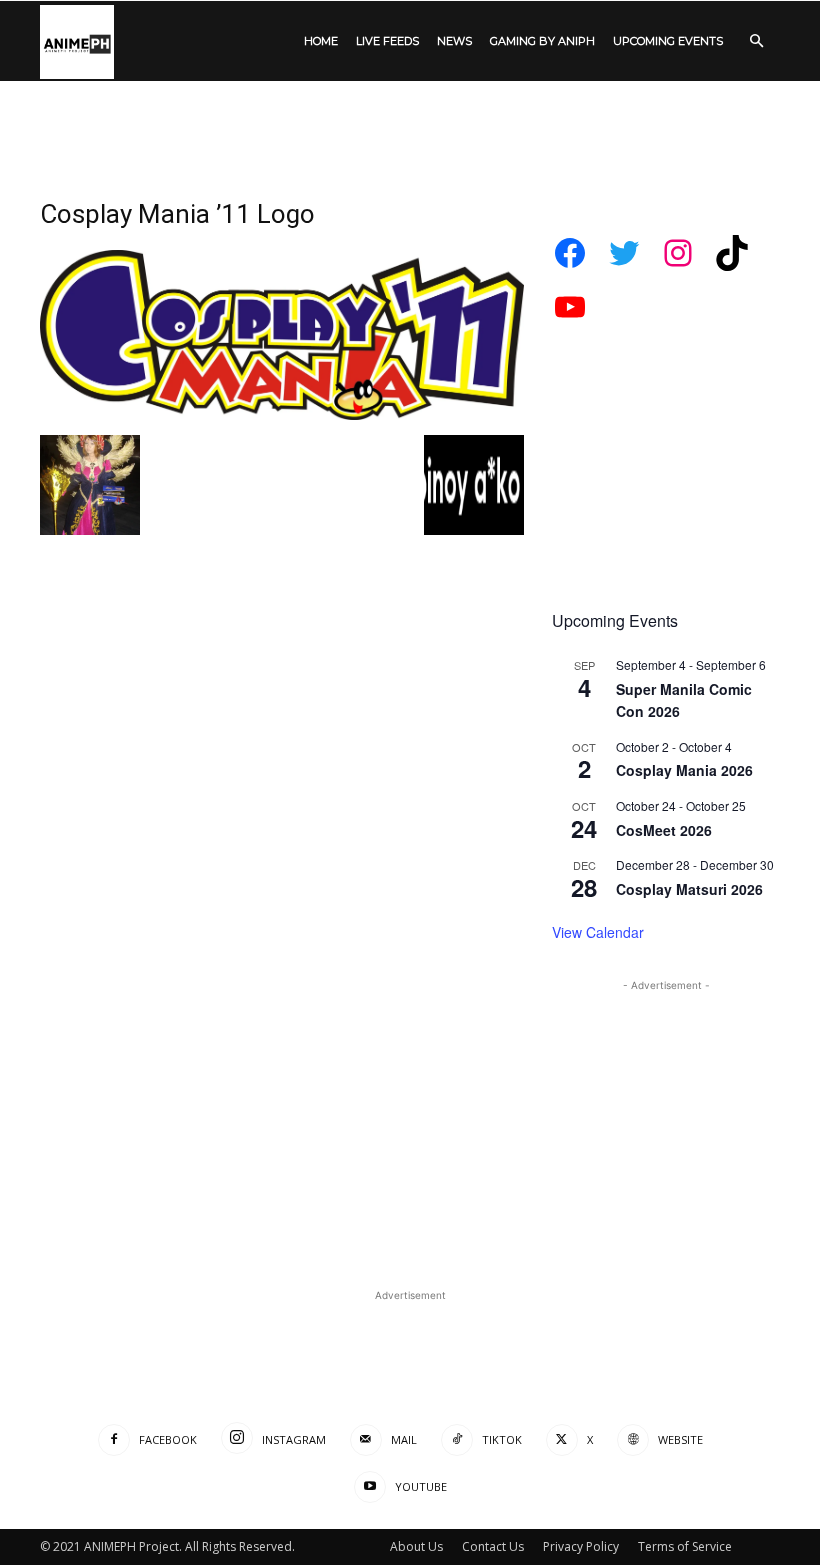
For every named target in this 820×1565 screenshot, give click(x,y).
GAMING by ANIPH (542, 41)
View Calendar (598, 932)
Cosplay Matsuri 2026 (689, 889)
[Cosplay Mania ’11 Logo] (282, 414)
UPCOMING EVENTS (668, 41)
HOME (321, 41)
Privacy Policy (581, 1546)
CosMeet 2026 (664, 830)
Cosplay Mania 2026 (684, 770)
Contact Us (493, 1546)
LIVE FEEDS (387, 41)
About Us (416, 1546)
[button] (756, 41)
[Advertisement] (410, 125)
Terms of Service (685, 1546)
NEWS (454, 41)
